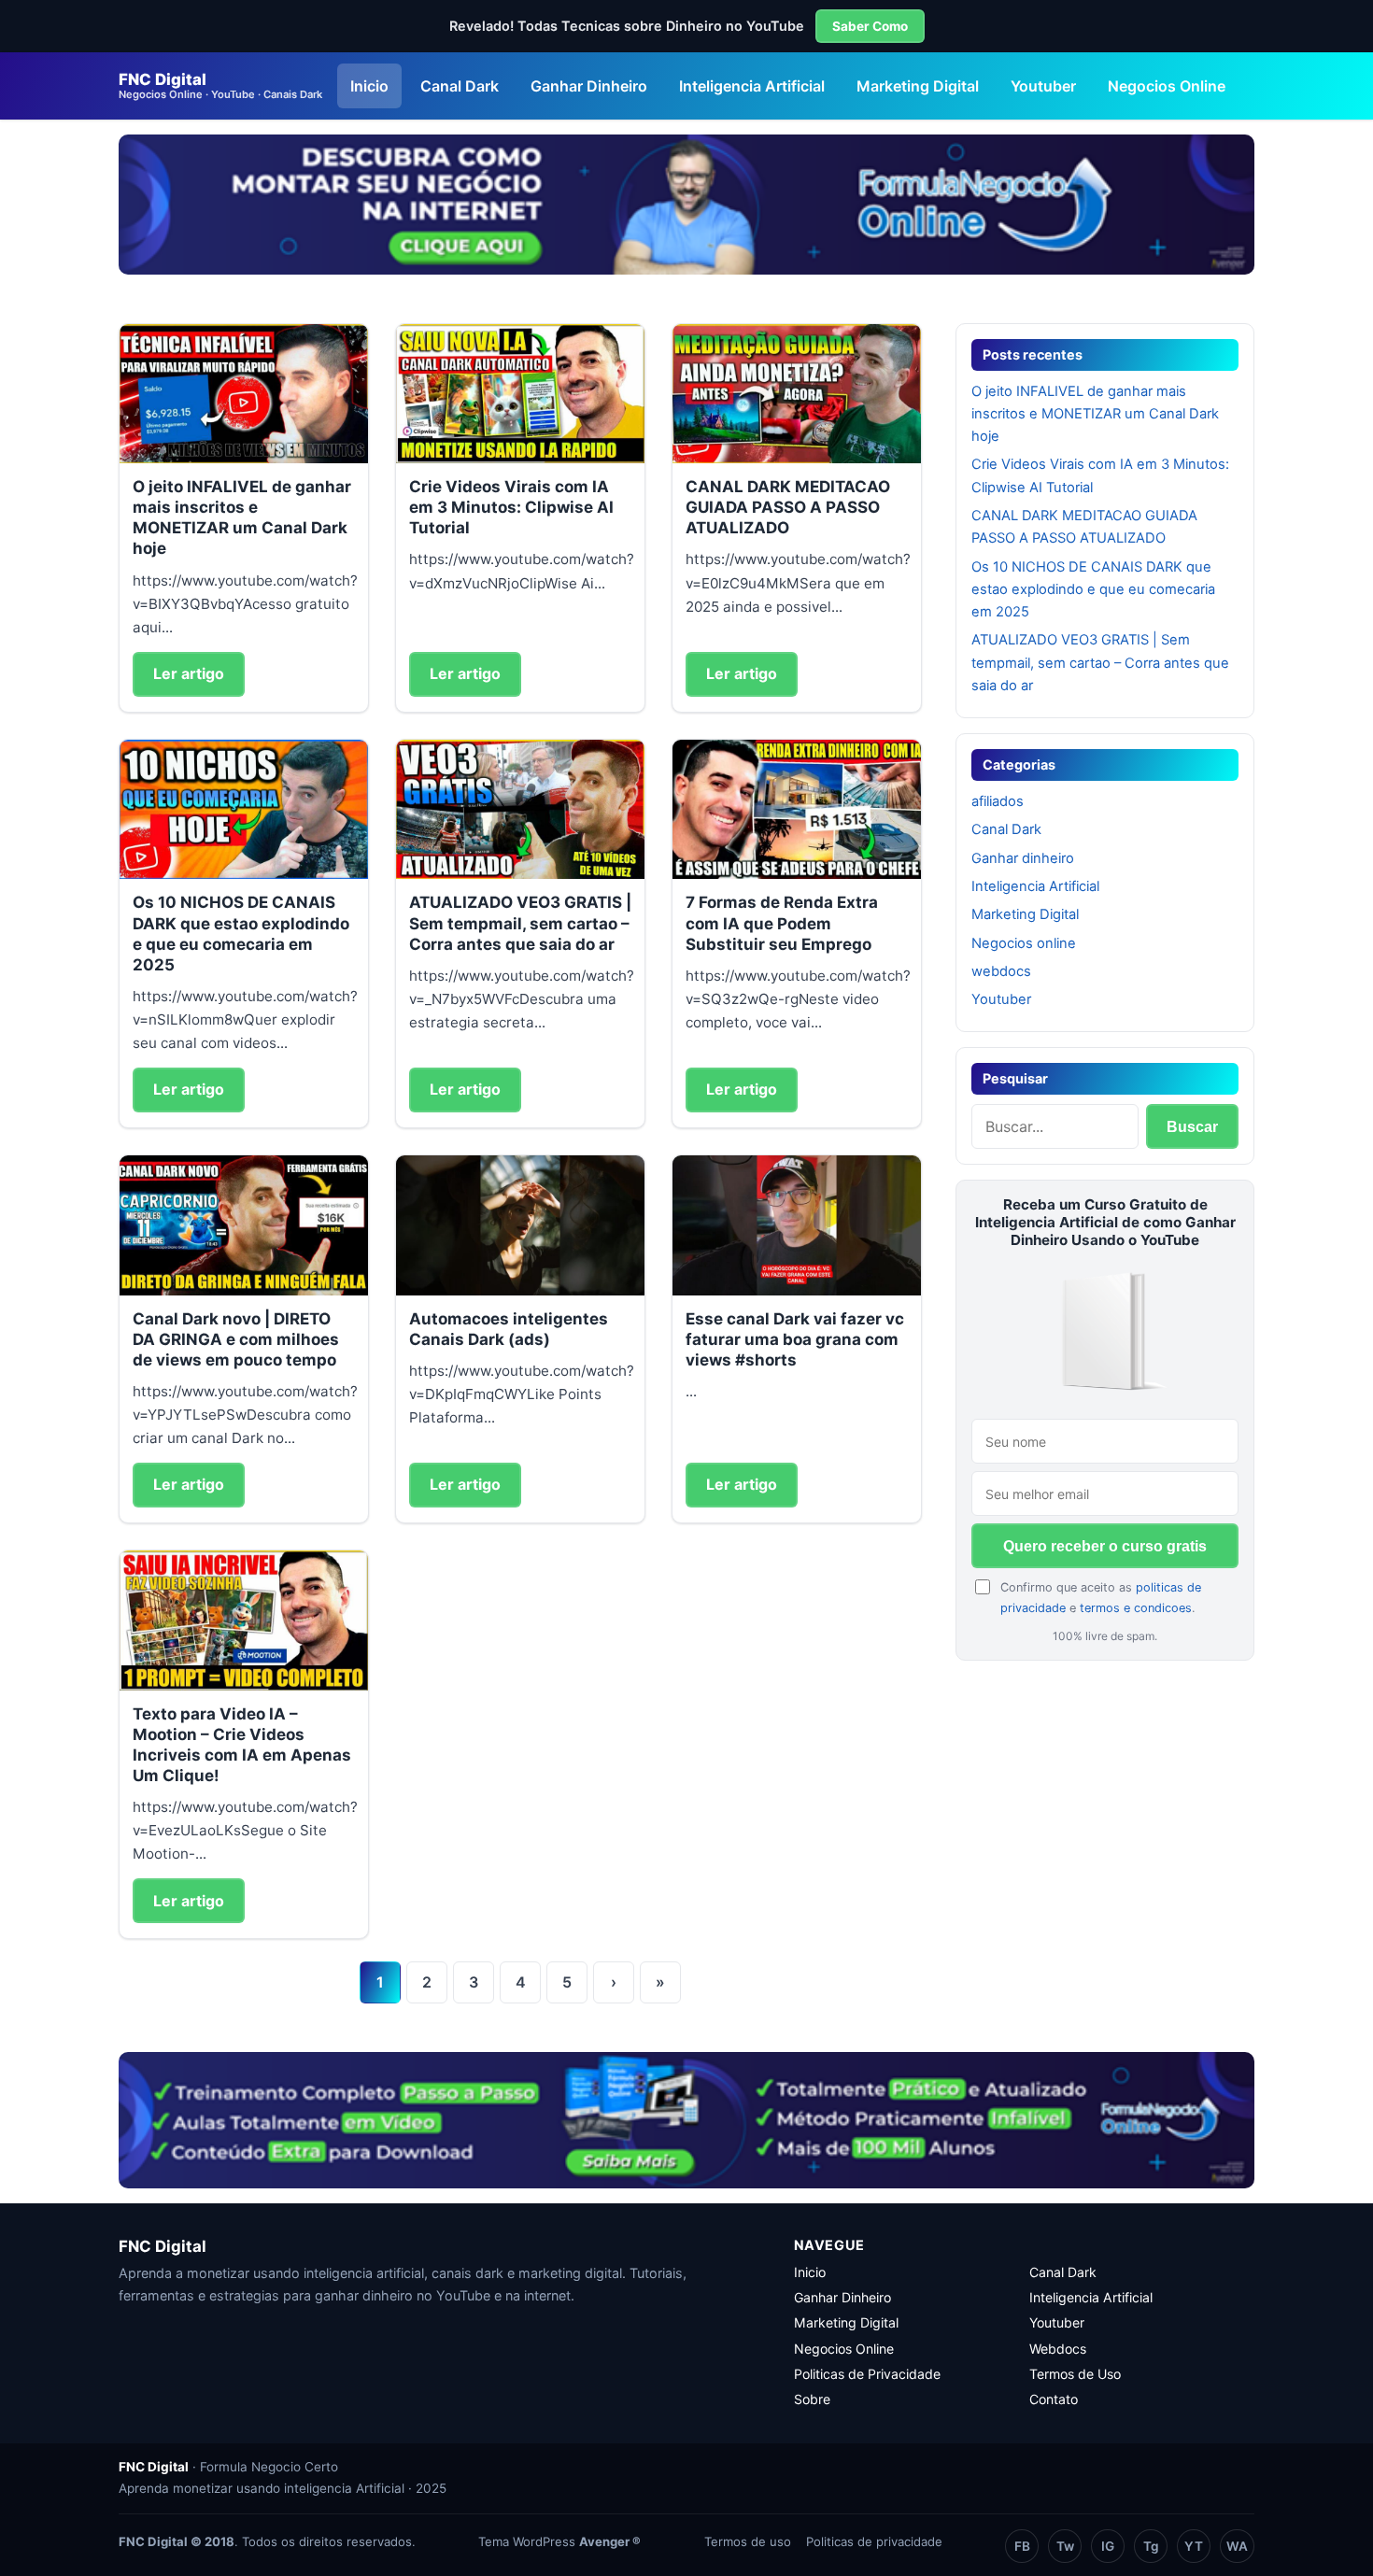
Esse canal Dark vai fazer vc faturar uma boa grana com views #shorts (795, 1339)
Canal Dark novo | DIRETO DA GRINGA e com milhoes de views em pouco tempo (236, 1339)
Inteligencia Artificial (752, 86)
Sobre (812, 2399)
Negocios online (1024, 943)
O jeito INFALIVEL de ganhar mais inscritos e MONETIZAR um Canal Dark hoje (1095, 414)
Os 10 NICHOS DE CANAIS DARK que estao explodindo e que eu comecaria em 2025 (1093, 590)
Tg (1151, 2546)
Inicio (369, 86)
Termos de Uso (1075, 2374)
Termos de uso (748, 2541)
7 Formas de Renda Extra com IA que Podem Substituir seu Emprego (782, 923)
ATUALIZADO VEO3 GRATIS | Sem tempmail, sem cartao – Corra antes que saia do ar (520, 923)
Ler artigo (189, 673)
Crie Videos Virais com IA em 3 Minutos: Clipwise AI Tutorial (511, 507)
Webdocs (1058, 2349)
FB (1022, 2546)
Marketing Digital (918, 86)
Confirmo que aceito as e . (1101, 1597)
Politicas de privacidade (874, 2541)
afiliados (998, 801)
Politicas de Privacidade (867, 2374)
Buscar (1192, 1127)
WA (1237, 2546)
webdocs (1001, 971)
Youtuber (1043, 86)
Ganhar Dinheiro (589, 86)
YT (1194, 2546)
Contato (1054, 2399)
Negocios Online (1167, 86)
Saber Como (870, 26)
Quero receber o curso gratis (1105, 1546)
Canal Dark (460, 86)
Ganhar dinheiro (1023, 858)
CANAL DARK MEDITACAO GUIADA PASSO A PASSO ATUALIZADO (788, 507)
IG (1108, 2546)
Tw (1065, 2546)
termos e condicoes (1136, 1608)
